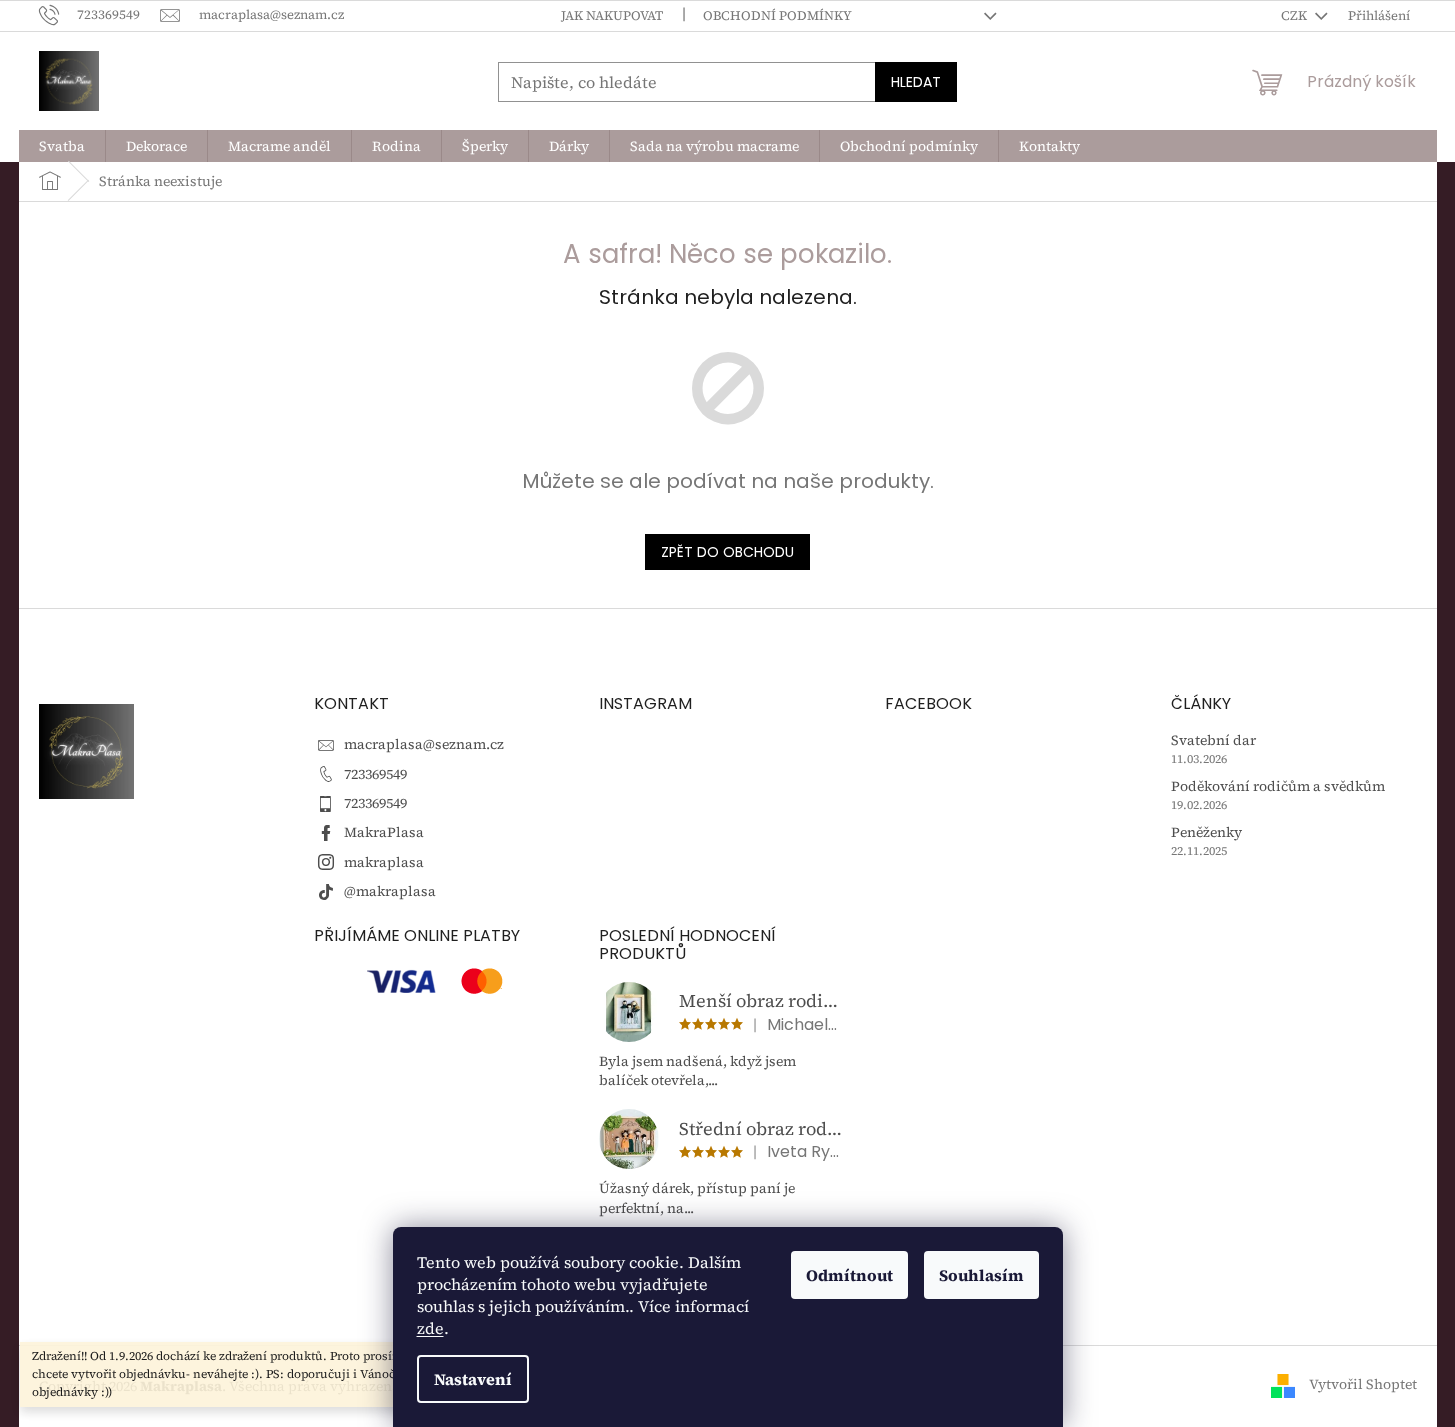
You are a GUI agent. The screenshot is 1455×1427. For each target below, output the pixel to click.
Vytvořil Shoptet (1363, 1385)
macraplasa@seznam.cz (424, 744)
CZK (1295, 15)
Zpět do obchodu (727, 552)
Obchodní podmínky (777, 15)
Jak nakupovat (612, 15)
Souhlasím (981, 1275)
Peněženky (1206, 832)
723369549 (375, 774)
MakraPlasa (384, 832)
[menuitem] (62, 146)
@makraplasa (390, 891)
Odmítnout (849, 1275)
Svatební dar (1213, 740)
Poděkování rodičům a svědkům (1278, 786)
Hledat (916, 82)
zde (430, 1328)
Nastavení (473, 1379)
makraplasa (384, 862)
